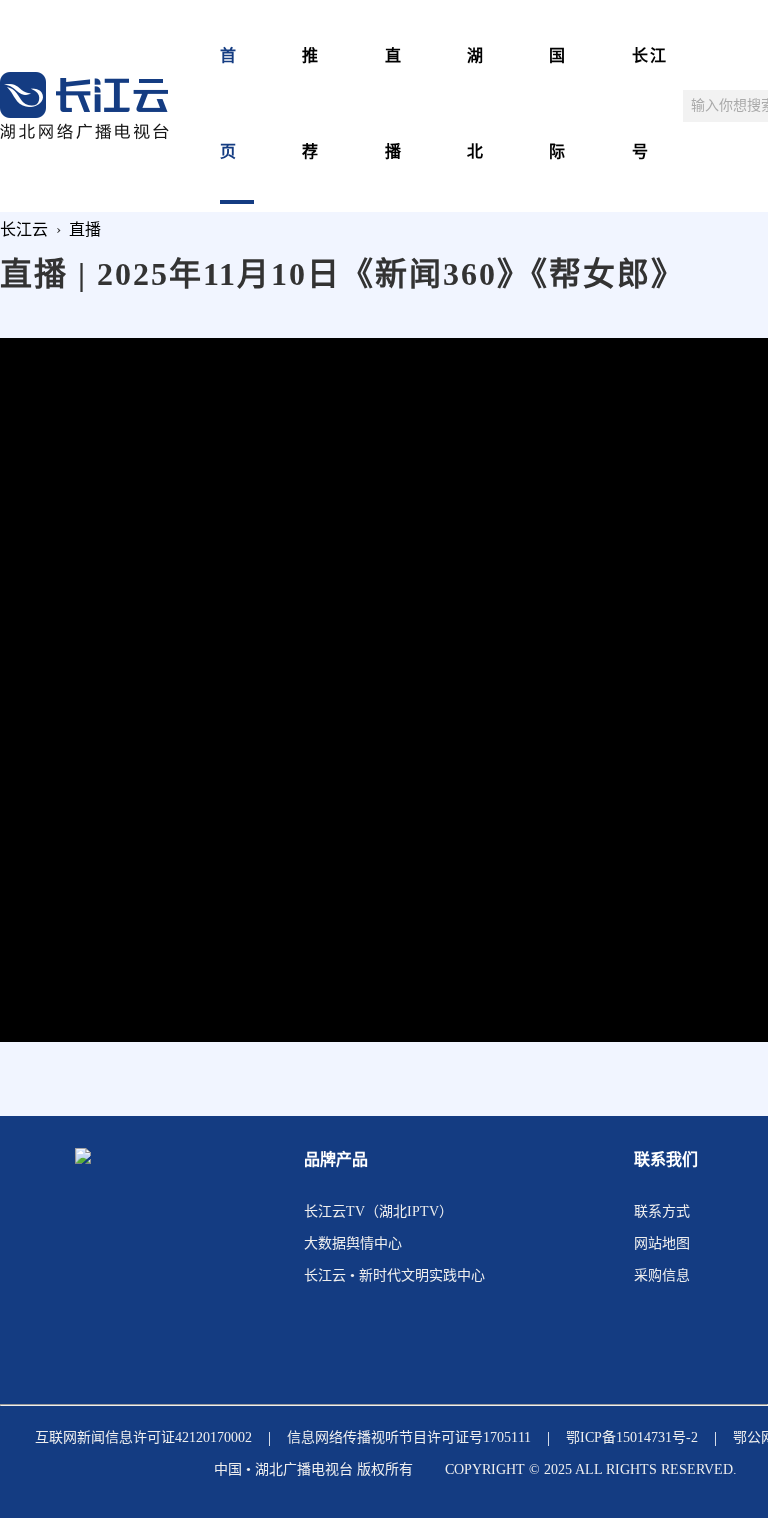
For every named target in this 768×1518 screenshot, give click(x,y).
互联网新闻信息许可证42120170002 (143, 1437)
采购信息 (662, 1275)
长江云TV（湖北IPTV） (378, 1211)
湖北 (476, 103)
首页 (229, 103)
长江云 (24, 229)
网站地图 (662, 1243)
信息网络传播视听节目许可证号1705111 (409, 1437)
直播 (394, 103)
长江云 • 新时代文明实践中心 (394, 1275)
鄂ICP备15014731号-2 (632, 1437)
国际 (558, 103)
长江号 (650, 103)
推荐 (311, 103)
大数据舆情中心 (353, 1243)
